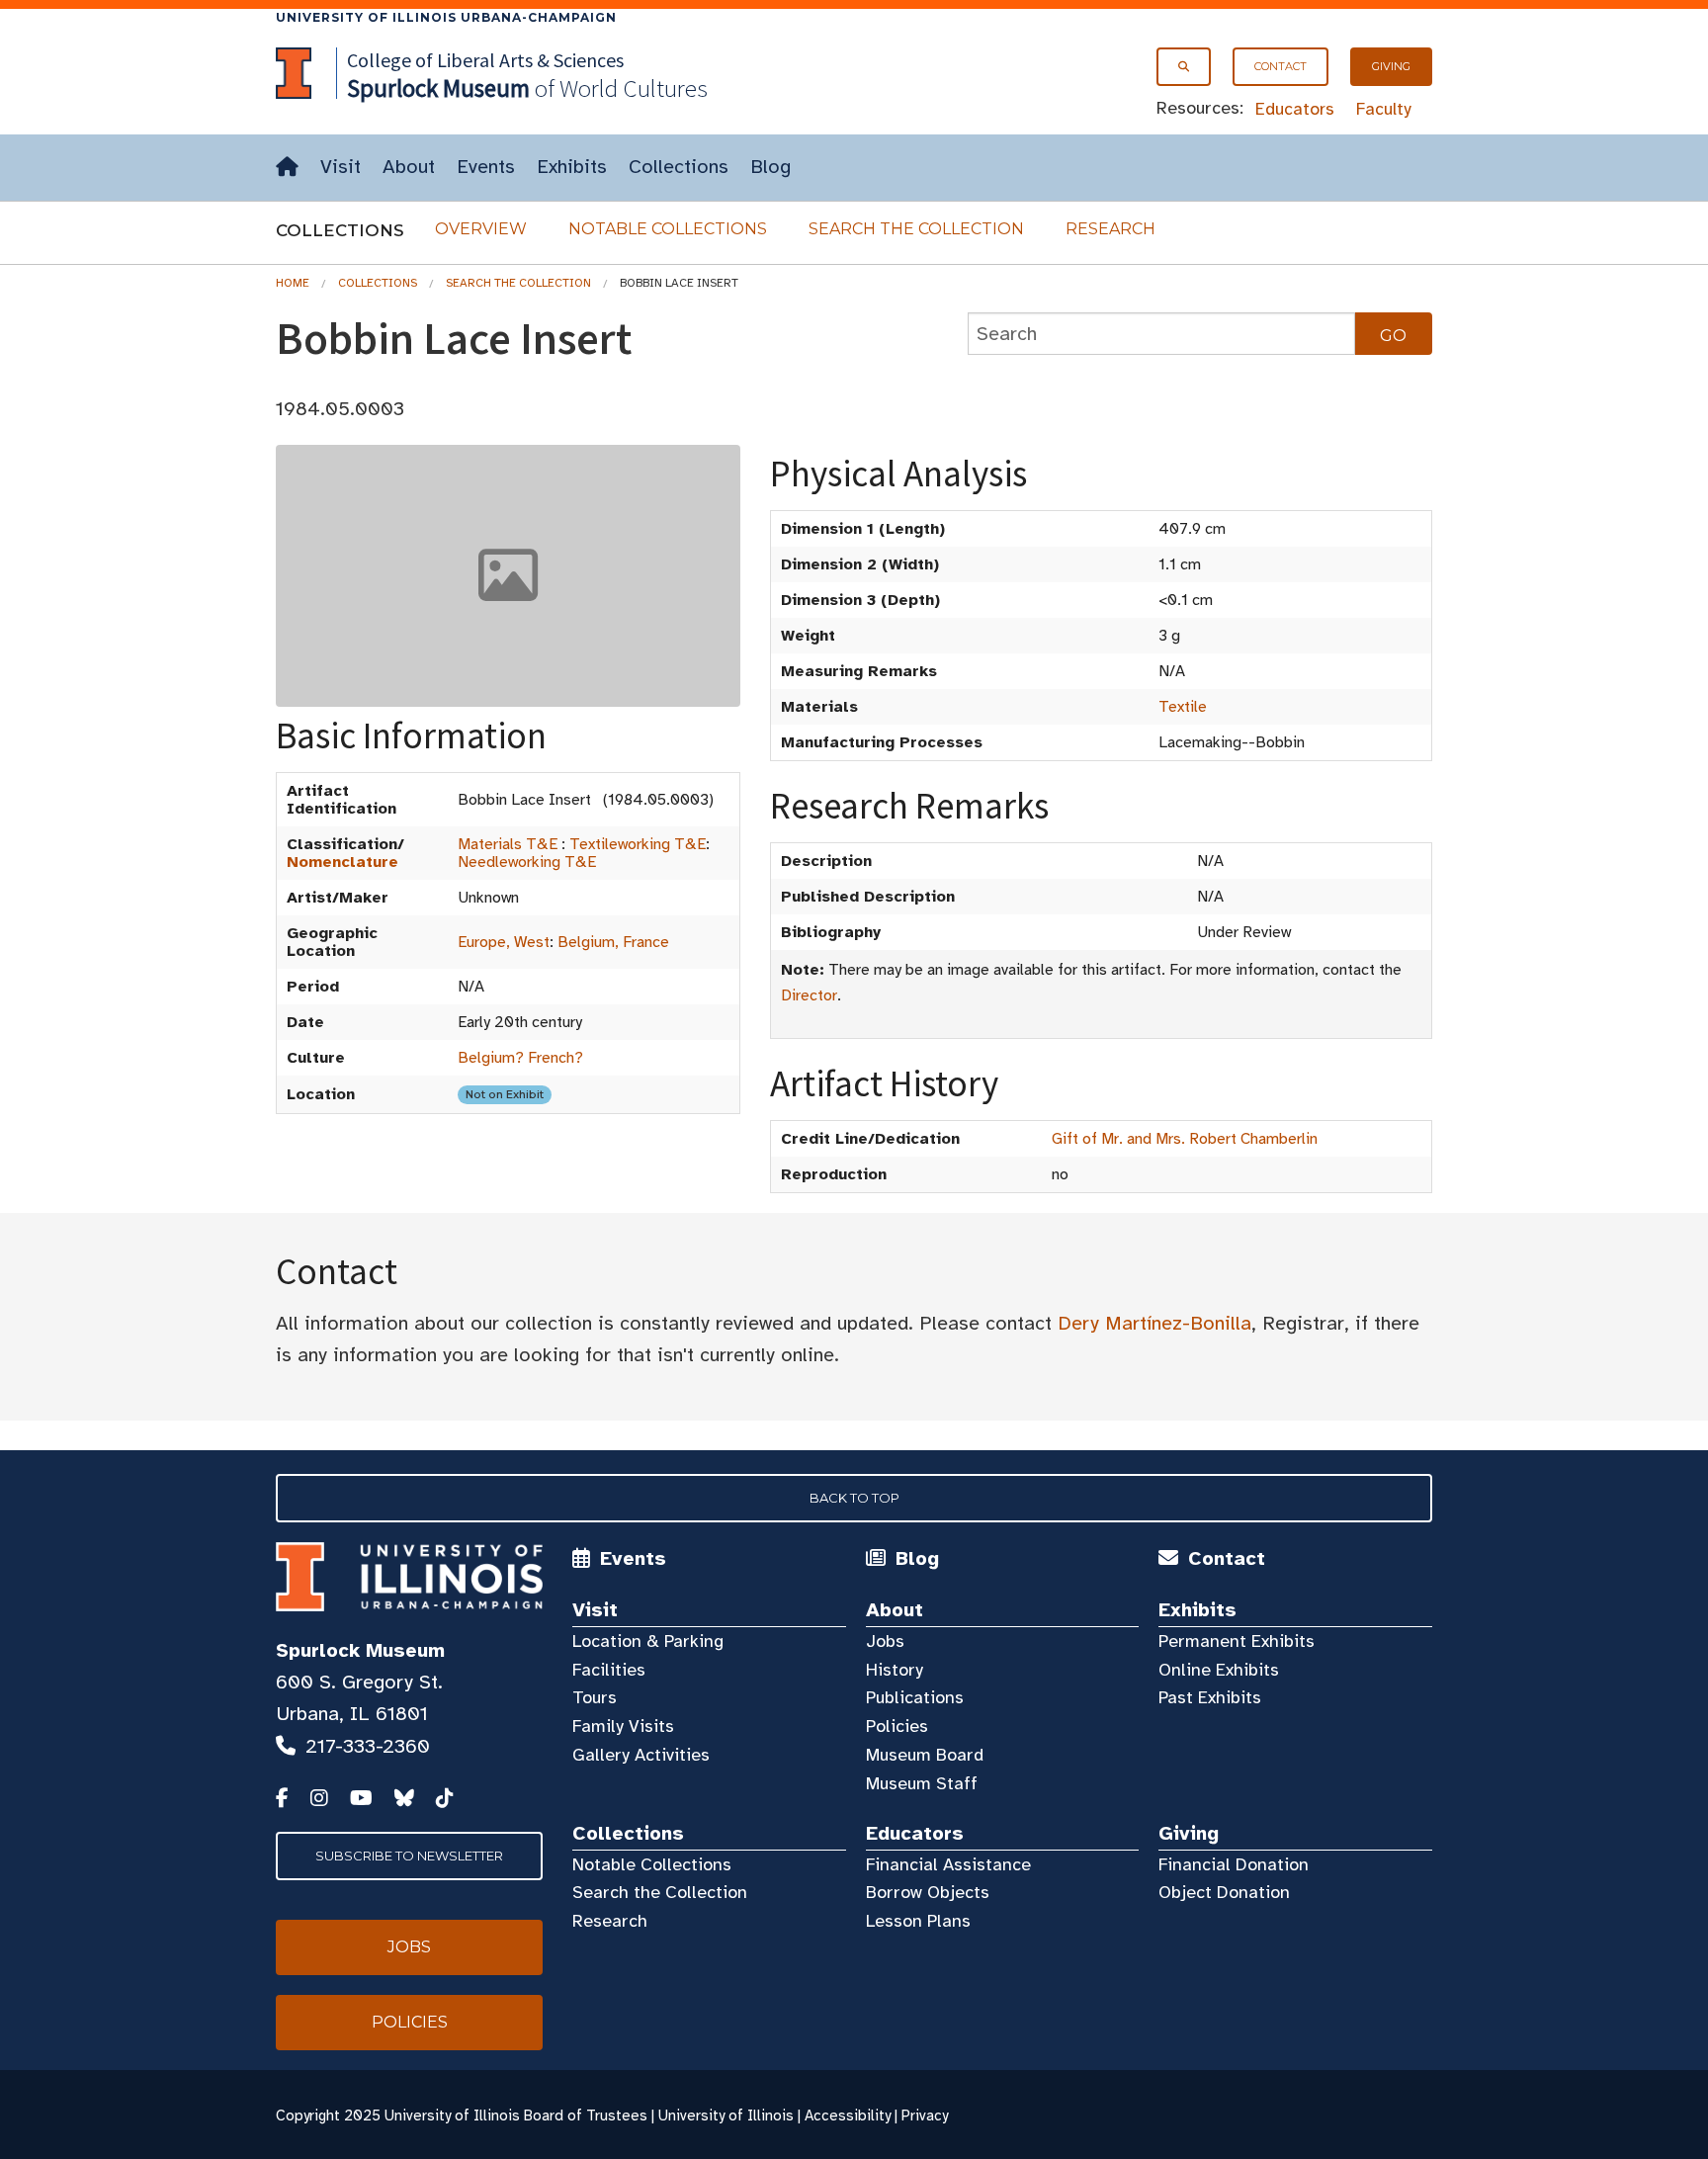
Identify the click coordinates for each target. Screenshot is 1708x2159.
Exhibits (572, 167)
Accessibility (848, 2116)
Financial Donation (1234, 1864)
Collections (679, 167)
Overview (481, 229)
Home (293, 283)
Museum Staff (922, 1783)
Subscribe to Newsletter (409, 1856)
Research (1110, 229)
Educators (1295, 109)
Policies (897, 1726)
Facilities (609, 1670)
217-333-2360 (368, 1746)
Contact (1281, 66)
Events (486, 167)
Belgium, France (613, 942)
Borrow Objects (928, 1892)
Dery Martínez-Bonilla (1154, 1323)
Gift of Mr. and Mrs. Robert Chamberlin (1185, 1139)
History (895, 1670)
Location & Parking (648, 1641)
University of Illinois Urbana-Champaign (446, 17)
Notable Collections (668, 229)
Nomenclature (342, 862)
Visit (341, 167)
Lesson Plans (918, 1921)
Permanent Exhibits (1237, 1641)
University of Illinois (726, 2116)
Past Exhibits (1210, 1697)
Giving (1391, 66)
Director (809, 995)
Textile (1183, 707)
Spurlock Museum (360, 1650)
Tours (595, 1697)
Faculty (1384, 109)
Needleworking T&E (527, 862)
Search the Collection (916, 229)
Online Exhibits (1219, 1670)
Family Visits (623, 1726)
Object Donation (1224, 1892)
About (409, 167)
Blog (770, 167)
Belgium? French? (520, 1058)
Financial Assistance (948, 1864)
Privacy (925, 2116)
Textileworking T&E (638, 844)
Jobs (885, 1641)
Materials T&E (508, 844)
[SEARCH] (1184, 67)
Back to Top (854, 1498)
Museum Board (925, 1755)
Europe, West (504, 942)
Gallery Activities (641, 1755)
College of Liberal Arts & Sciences (485, 60)
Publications (915, 1697)
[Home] (287, 168)
